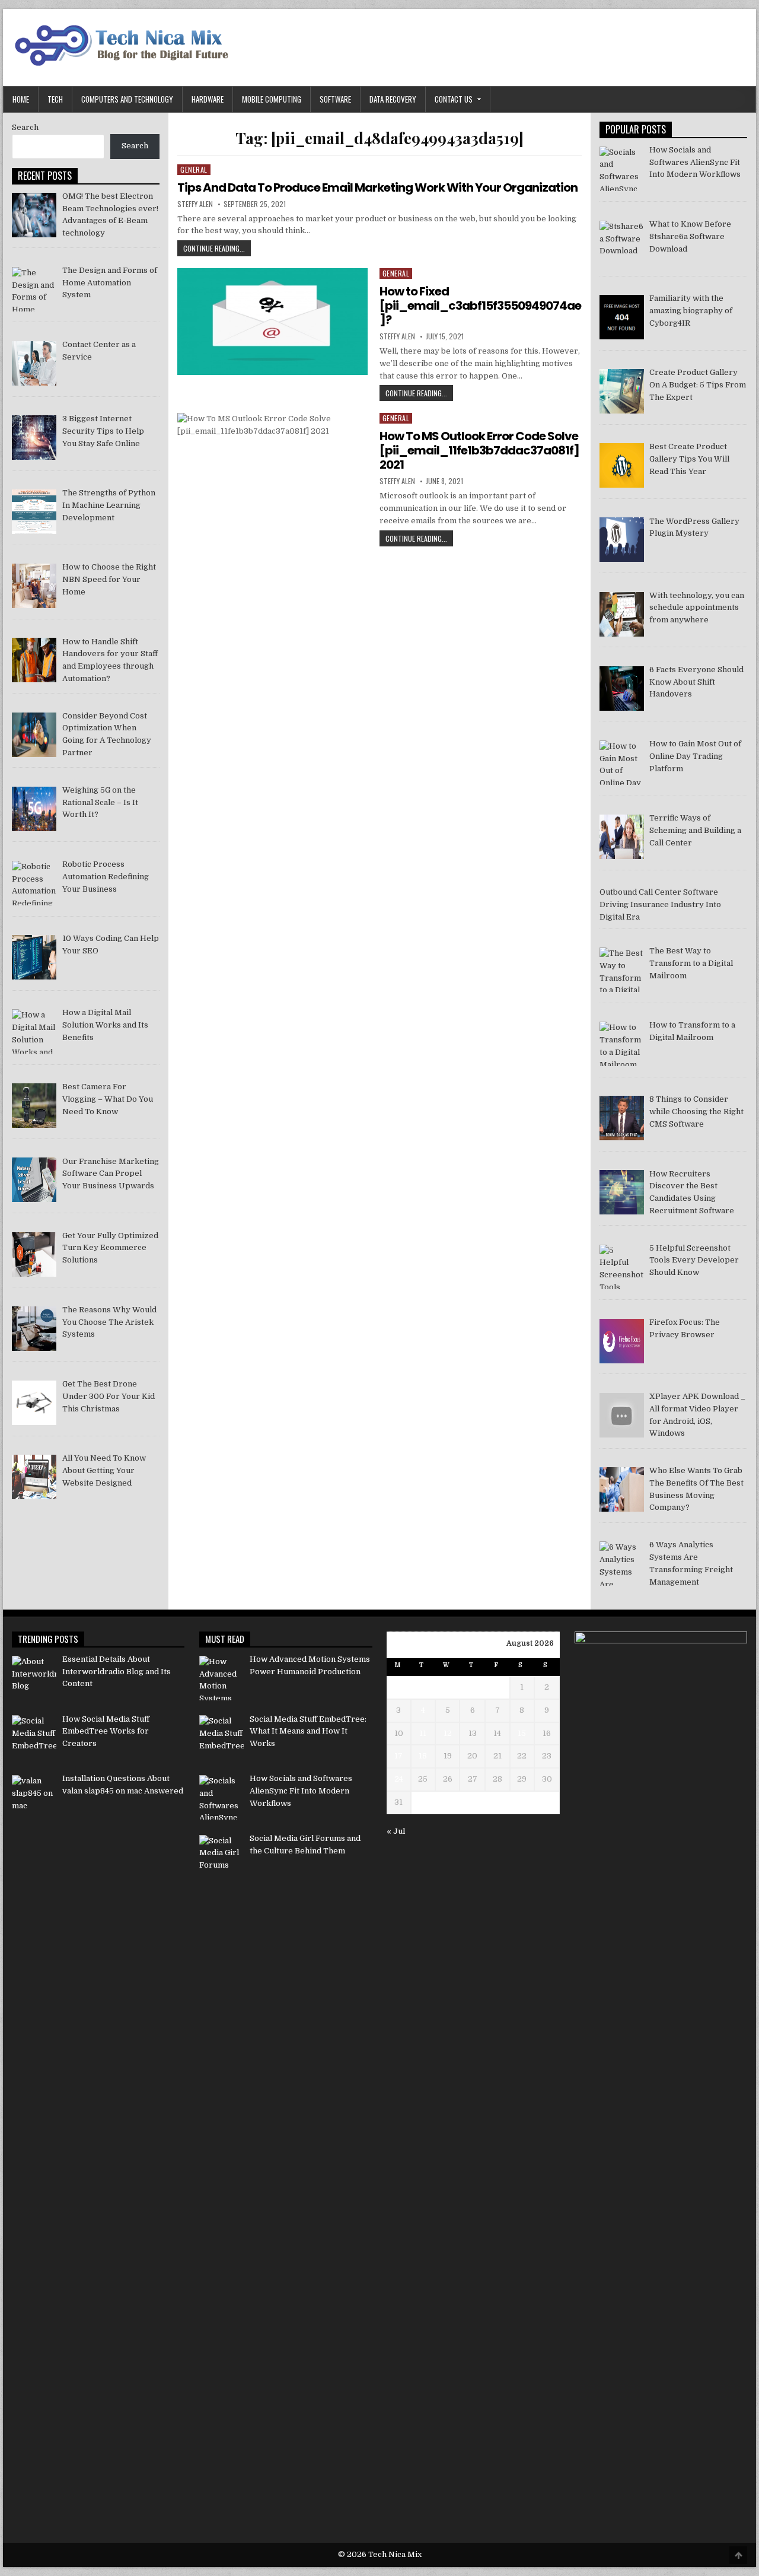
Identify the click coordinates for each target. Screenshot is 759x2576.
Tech (55, 99)
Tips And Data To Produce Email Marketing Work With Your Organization (377, 187)
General (194, 169)
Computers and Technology (127, 99)
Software (335, 99)
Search (25, 127)
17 (398, 1756)
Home (21, 99)
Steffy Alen (195, 204)
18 (423, 1756)
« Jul (396, 1831)
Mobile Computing (272, 99)
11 (423, 1733)
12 (448, 1733)
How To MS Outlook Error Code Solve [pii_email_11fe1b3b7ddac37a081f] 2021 (479, 450)
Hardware (208, 99)
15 (522, 1733)
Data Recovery (393, 99)
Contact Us (454, 99)
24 (399, 1779)
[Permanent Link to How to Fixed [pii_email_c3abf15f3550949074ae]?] (272, 322)
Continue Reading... (217, 249)
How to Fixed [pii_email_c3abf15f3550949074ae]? (480, 306)
